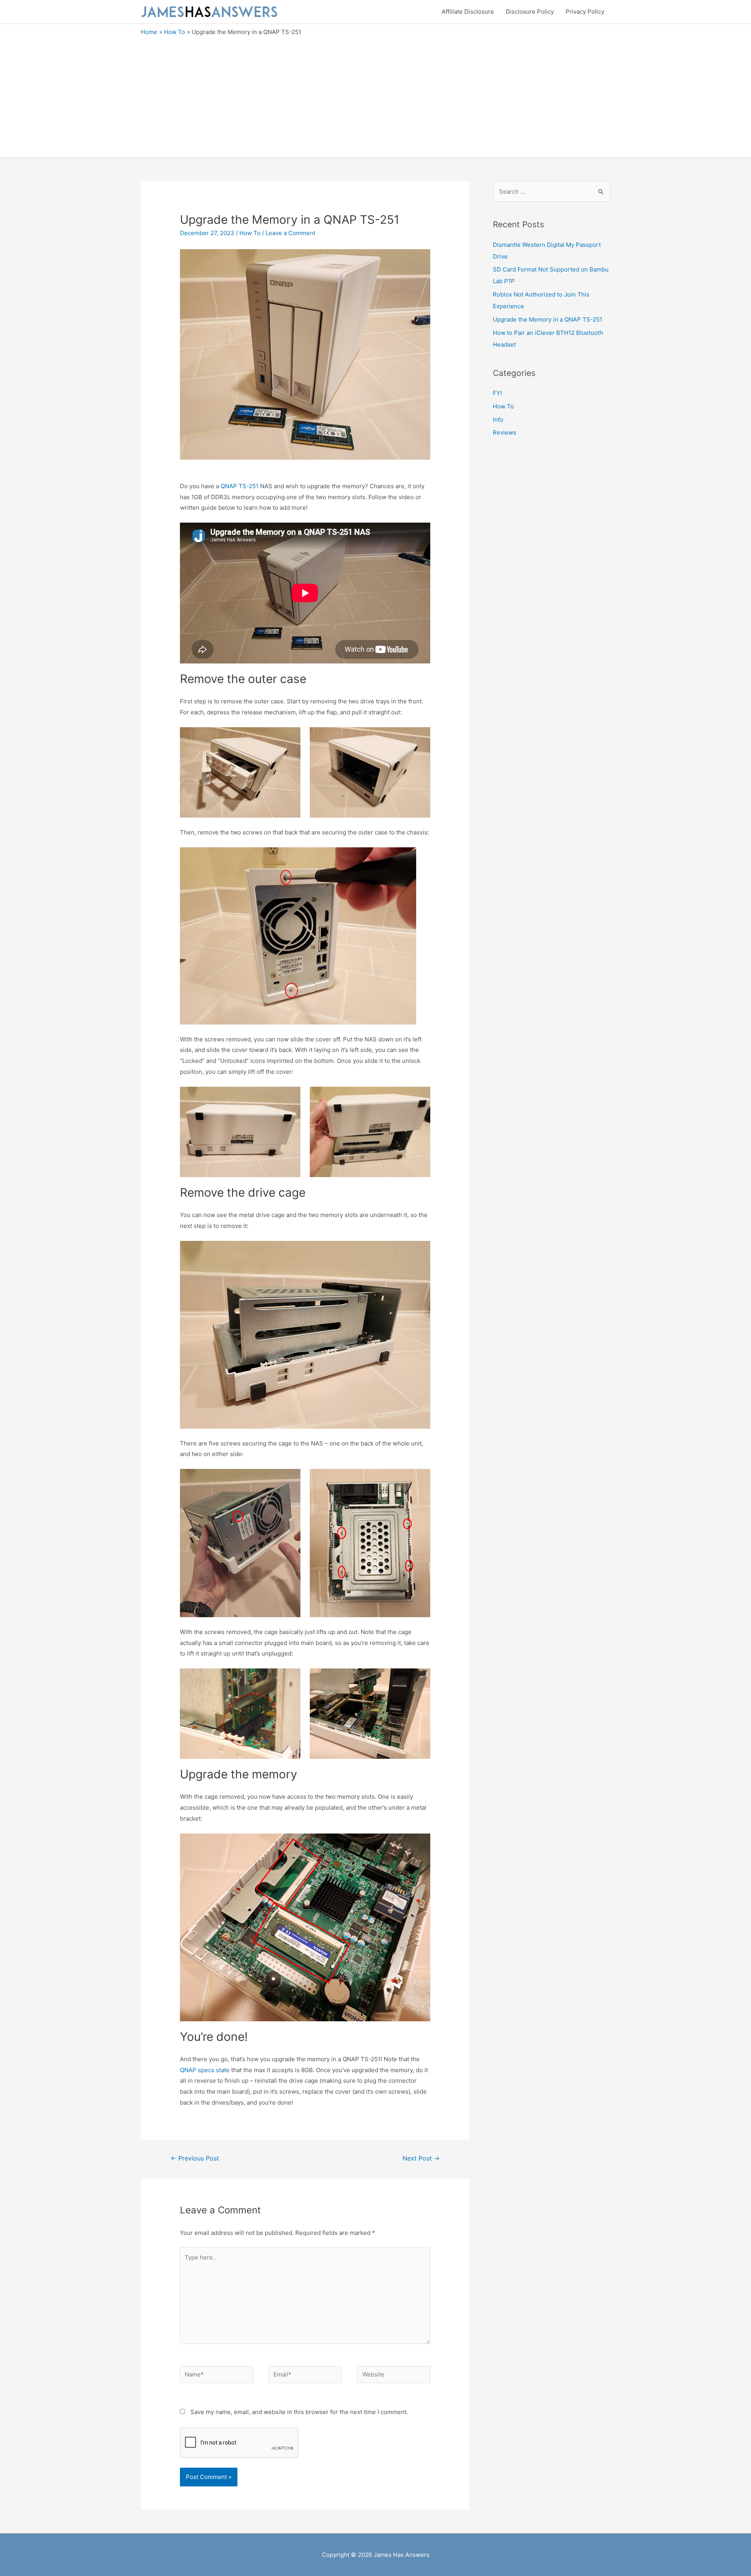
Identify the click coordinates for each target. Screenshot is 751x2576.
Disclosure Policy (530, 12)
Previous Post (195, 2158)
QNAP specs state (205, 2070)
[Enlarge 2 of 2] (420, 737)
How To (250, 233)
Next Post (421, 2158)
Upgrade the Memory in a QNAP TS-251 (548, 319)
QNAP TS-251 (240, 486)
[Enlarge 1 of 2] (290, 737)
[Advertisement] (375, 95)
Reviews (505, 432)
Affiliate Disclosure (468, 12)
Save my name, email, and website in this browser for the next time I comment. (299, 2412)
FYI (497, 393)
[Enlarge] (406, 857)
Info (498, 420)
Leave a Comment (290, 233)
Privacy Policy (585, 12)
